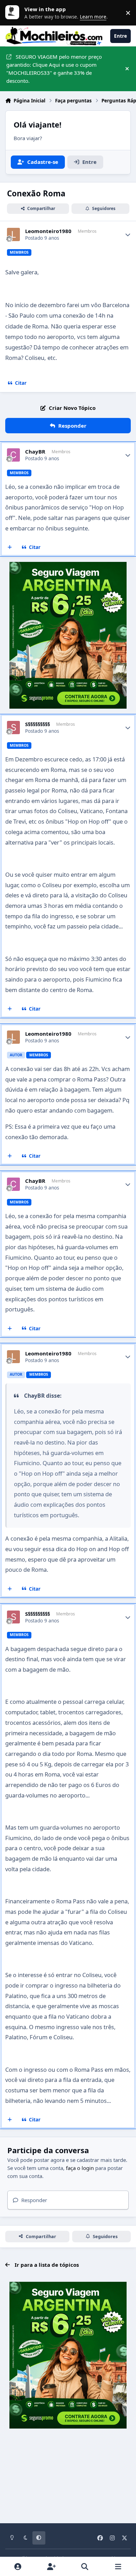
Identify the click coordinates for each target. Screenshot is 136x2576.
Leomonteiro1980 (48, 231)
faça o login (80, 2168)
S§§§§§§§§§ (37, 724)
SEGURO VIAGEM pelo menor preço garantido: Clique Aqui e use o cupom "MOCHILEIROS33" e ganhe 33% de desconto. (54, 68)
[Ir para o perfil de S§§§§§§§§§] (14, 728)
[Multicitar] (10, 548)
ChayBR (35, 452)
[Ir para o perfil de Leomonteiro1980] (14, 234)
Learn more (14, 13)
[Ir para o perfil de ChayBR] (14, 455)
